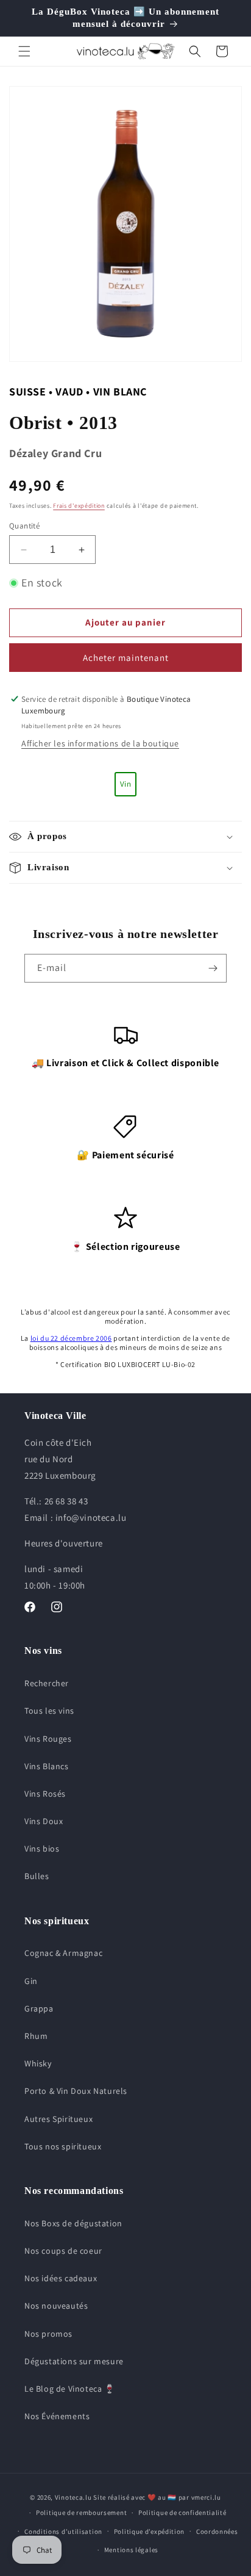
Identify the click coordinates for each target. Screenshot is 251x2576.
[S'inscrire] (213, 968)
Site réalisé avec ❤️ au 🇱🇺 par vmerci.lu (157, 2497)
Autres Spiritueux (58, 2119)
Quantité (24, 526)
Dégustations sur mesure (74, 2361)
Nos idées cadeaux (61, 2278)
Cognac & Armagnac (63, 1953)
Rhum (36, 2036)
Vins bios (42, 1849)
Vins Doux (44, 1821)
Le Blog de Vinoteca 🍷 (70, 2389)
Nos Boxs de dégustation (73, 2223)
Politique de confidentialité (182, 2513)
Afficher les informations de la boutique (100, 743)
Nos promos (48, 2334)
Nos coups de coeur (63, 2251)
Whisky (38, 2063)
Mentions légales (131, 2550)
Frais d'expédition (79, 506)
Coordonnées (217, 2531)
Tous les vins (49, 1711)
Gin (31, 1981)
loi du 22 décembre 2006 (71, 1338)
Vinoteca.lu (73, 2497)
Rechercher (47, 1683)
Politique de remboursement (81, 2513)
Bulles (37, 1876)
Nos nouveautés (56, 2306)
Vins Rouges (48, 1739)
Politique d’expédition (149, 2531)
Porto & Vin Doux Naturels (76, 2091)
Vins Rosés (45, 1794)
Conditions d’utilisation (63, 2531)
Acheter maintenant (126, 658)
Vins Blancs (47, 1766)
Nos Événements (57, 2416)
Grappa (39, 2008)
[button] (24, 51)
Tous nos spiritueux (63, 2146)
